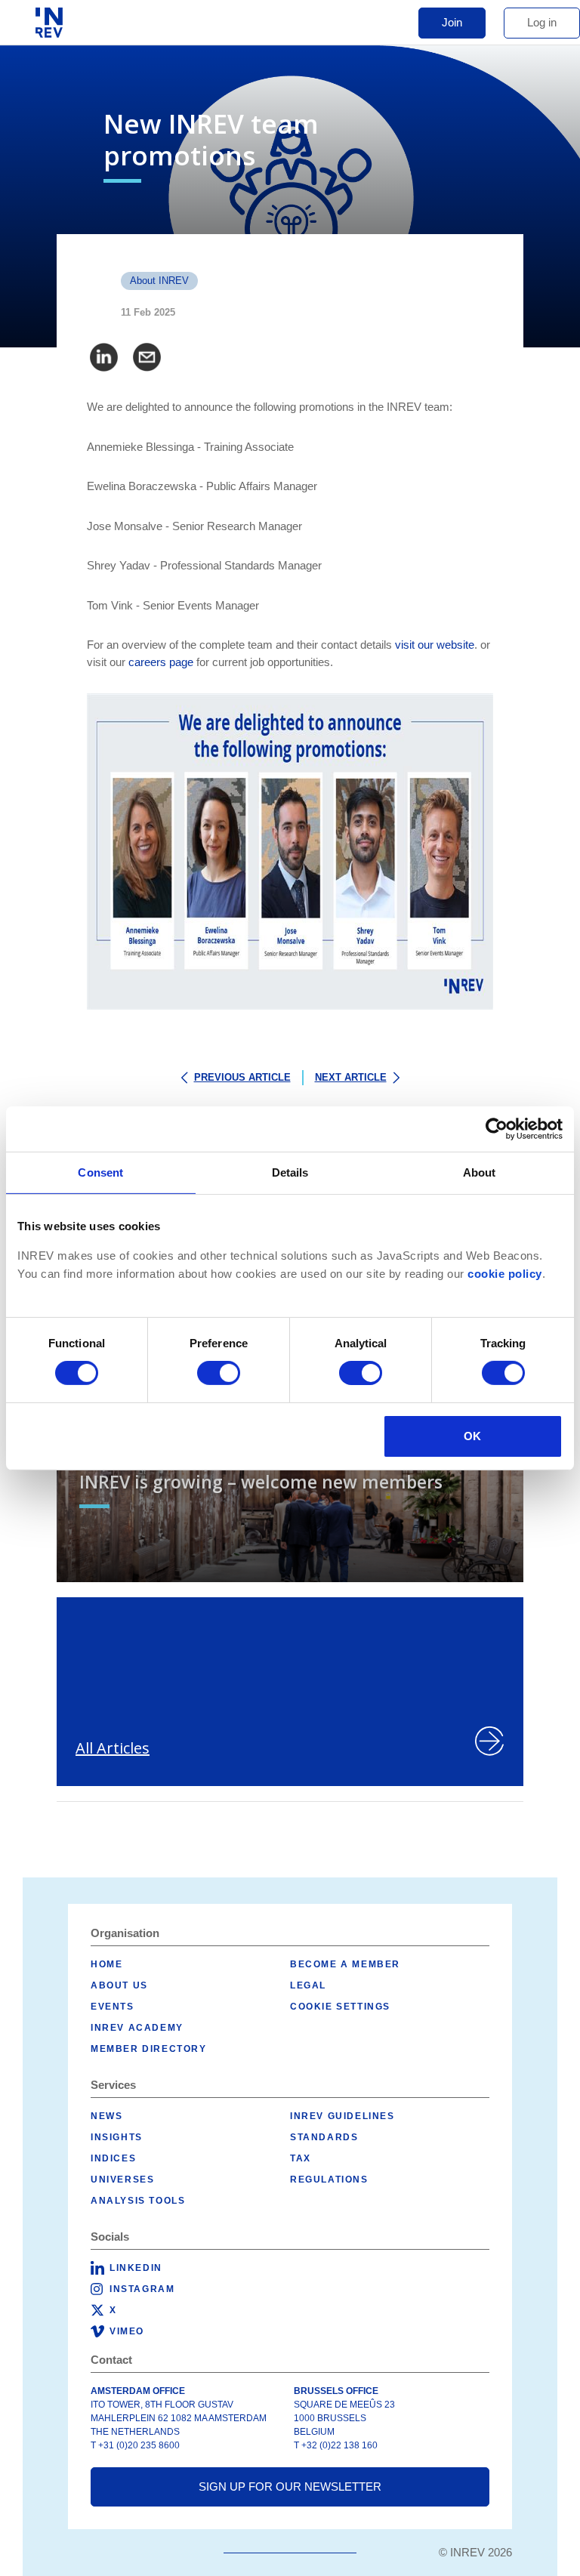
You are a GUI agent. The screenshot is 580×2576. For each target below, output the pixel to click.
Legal (308, 1985)
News (106, 2116)
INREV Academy (137, 2028)
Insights (117, 2137)
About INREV (159, 281)
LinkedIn (136, 2268)
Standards (324, 2137)
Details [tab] (290, 1172)
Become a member (345, 1964)
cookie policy (505, 1273)
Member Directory (149, 2049)
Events (113, 2007)
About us (119, 1985)
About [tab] (480, 1172)
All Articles (113, 1748)
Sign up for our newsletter (290, 2487)
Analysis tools (138, 2201)
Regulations (329, 2180)
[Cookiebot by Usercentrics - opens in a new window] (497, 1128)
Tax (301, 2158)
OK (472, 1436)
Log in (542, 22)
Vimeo (127, 2331)
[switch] (219, 1373)
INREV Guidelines (342, 2116)
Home (106, 1964)
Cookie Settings (340, 2007)
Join (452, 22)
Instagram (142, 2289)
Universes (122, 2180)
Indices (113, 2158)
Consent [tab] (100, 1172)
